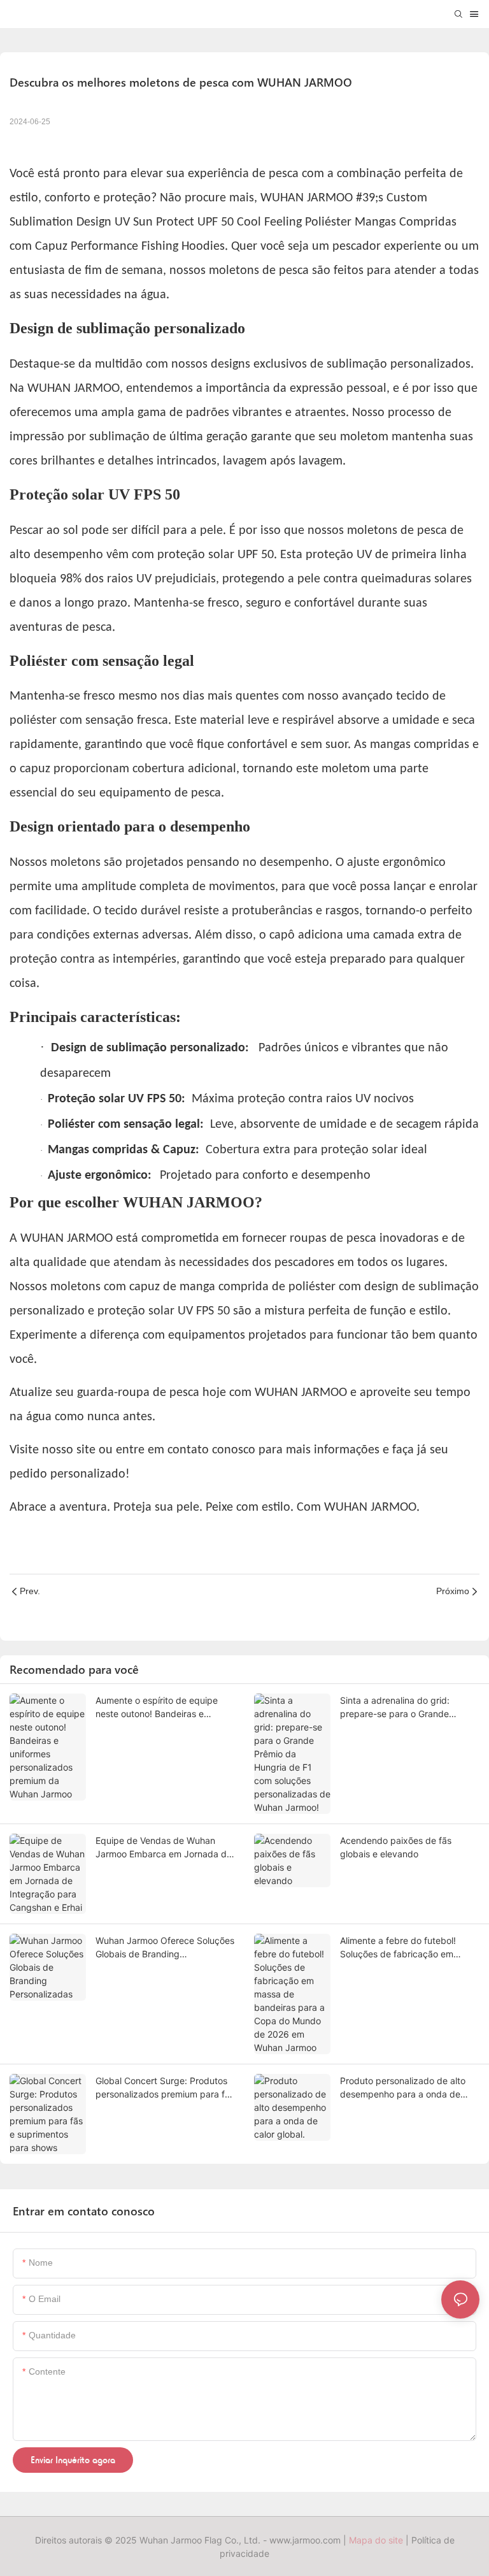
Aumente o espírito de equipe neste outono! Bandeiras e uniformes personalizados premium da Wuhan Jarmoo (157, 1708)
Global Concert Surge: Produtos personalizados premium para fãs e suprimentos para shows (165, 2088)
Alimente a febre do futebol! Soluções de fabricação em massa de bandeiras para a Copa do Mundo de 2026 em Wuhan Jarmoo (409, 1948)
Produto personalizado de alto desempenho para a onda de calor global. (403, 2088)
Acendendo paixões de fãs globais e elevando (396, 1847)
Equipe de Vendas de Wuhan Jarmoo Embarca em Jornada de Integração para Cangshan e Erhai (164, 1848)
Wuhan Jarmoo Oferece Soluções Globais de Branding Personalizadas (165, 1948)
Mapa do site (376, 2540)
